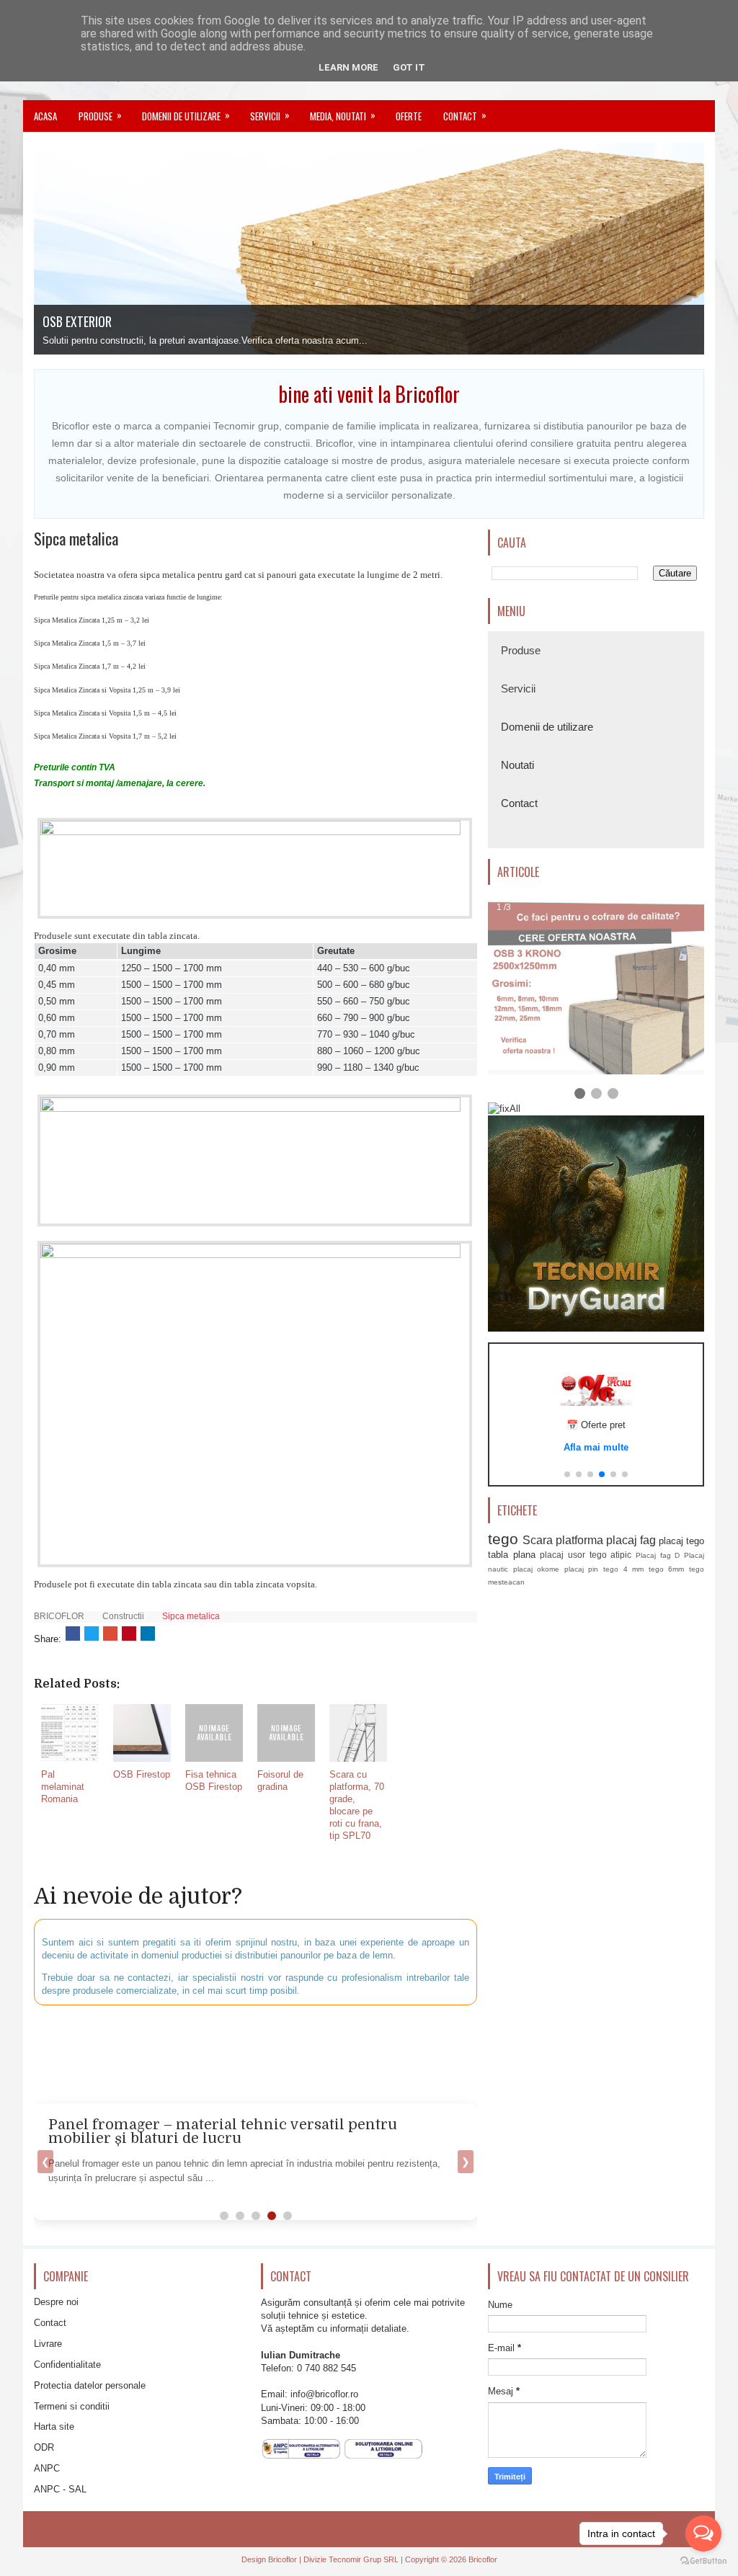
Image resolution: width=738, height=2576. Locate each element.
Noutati (517, 765)
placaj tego (681, 1541)
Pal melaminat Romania (63, 1787)
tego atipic (611, 1555)
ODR (44, 2447)
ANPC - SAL (60, 2489)
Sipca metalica (76, 538)
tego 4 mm (623, 1569)
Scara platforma (563, 1540)
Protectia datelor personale (90, 2385)
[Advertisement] (383, 2052)
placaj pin (582, 1569)
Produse (100, 115)
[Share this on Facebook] (73, 1634)
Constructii (123, 1616)
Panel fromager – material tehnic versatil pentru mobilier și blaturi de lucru (223, 2132)
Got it (409, 67)
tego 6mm (667, 1569)
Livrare (48, 2344)
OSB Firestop (142, 1774)
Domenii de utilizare (186, 115)
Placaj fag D (658, 1555)
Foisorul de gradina (280, 1781)
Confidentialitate (67, 2365)
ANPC (47, 2468)
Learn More (348, 67)
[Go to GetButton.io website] (703, 2561)
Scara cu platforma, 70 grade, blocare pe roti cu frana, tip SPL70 (357, 1805)
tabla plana (512, 1555)
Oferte (409, 116)
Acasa (45, 116)
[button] (567, 1474)
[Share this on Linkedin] (148, 1634)
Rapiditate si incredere (98, 321)
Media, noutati (343, 115)
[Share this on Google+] (110, 1634)
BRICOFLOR (59, 1616)
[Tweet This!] (92, 1634)
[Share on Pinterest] (129, 1634)
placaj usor (563, 1555)
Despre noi (56, 2302)
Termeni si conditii (72, 2406)
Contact (465, 115)
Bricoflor (283, 2559)
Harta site (54, 2426)
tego (503, 1539)
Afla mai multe (596, 1447)
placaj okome (537, 1569)
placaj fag (631, 1540)
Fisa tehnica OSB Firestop (214, 1781)
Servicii (270, 115)
